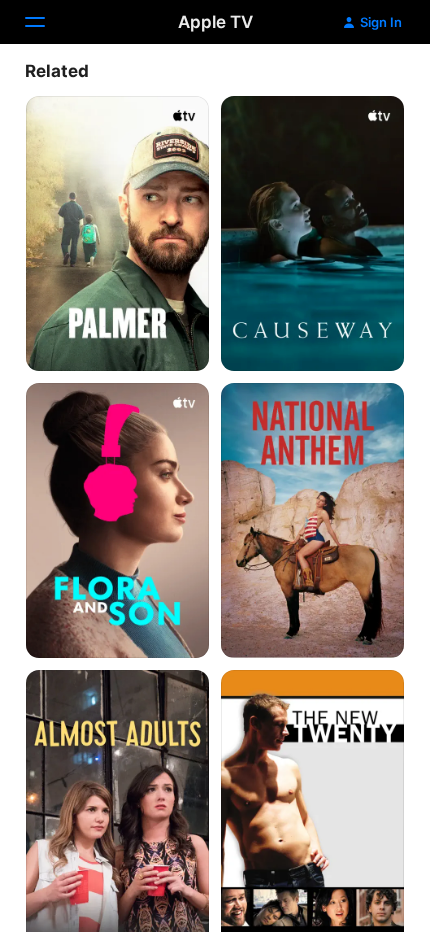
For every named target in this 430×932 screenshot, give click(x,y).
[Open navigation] (47, 22)
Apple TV (215, 22)
